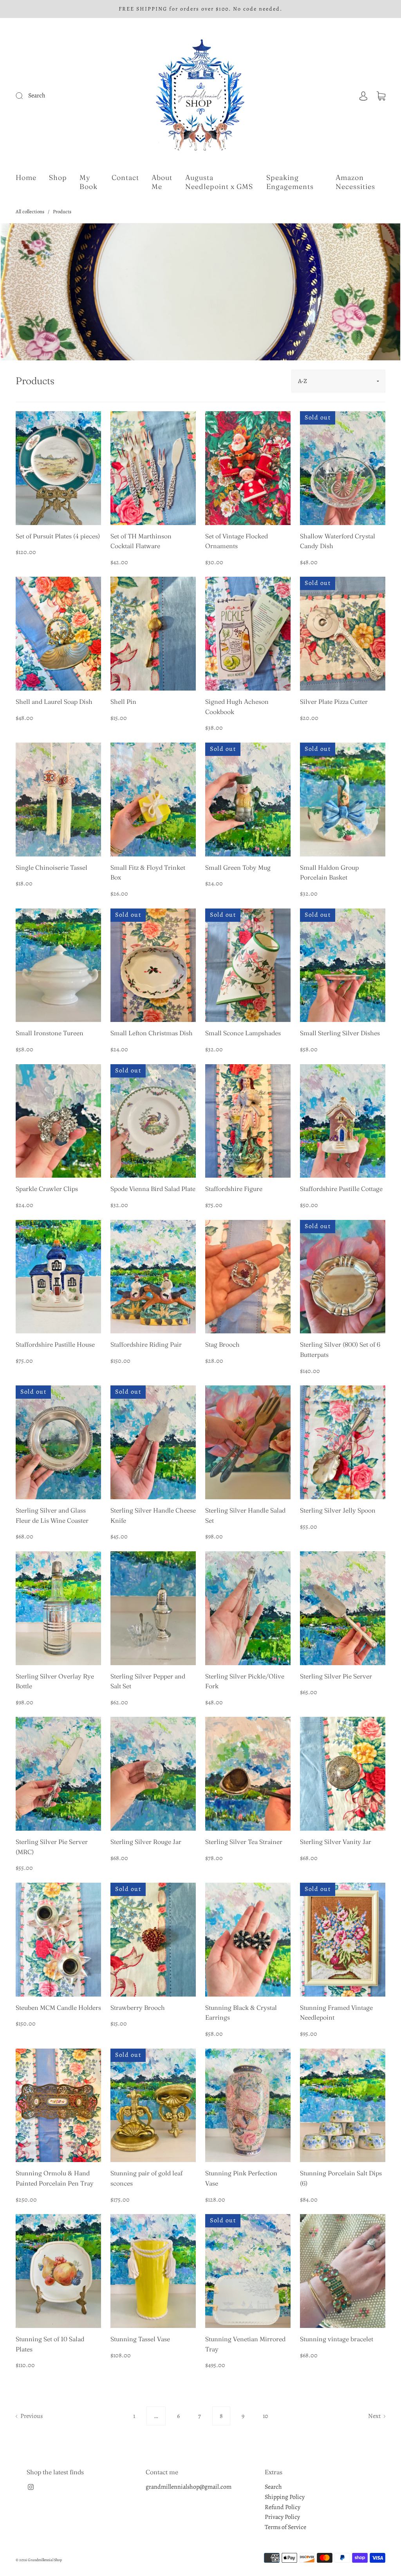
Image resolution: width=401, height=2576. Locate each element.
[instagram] (31, 2487)
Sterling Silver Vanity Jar (336, 1842)
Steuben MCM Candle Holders (58, 2008)
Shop (58, 178)
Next (375, 2416)
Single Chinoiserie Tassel (51, 867)
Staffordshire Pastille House (55, 1344)
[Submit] (67, 96)
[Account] (363, 95)
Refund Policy (283, 2507)
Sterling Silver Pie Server (336, 1676)
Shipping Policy (285, 2497)
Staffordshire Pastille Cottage (341, 1189)
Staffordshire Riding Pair (146, 1344)
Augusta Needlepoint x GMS (219, 182)
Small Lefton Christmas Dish (152, 1033)
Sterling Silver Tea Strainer (244, 1842)
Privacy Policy (282, 2517)
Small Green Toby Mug (238, 867)
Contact (125, 178)
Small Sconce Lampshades (243, 1033)
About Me (162, 182)
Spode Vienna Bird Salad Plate (153, 1189)
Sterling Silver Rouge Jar (146, 1842)
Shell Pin (123, 702)
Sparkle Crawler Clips (47, 1189)
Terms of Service (285, 2527)
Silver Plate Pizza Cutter (334, 702)
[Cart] (381, 95)
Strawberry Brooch (138, 2008)
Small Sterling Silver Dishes (340, 1033)
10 (266, 2416)
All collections (30, 211)
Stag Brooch (222, 1344)
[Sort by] (338, 381)
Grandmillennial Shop (45, 2560)
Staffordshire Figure (234, 1189)
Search (273, 2487)
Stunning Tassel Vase (140, 2339)
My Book (89, 182)
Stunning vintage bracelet (337, 2339)
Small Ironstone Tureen (50, 1033)
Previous (31, 2416)
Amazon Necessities (355, 182)
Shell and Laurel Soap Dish (54, 702)
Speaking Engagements (290, 182)
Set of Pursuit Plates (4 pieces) (58, 536)
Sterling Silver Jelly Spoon (338, 1510)
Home (26, 178)
